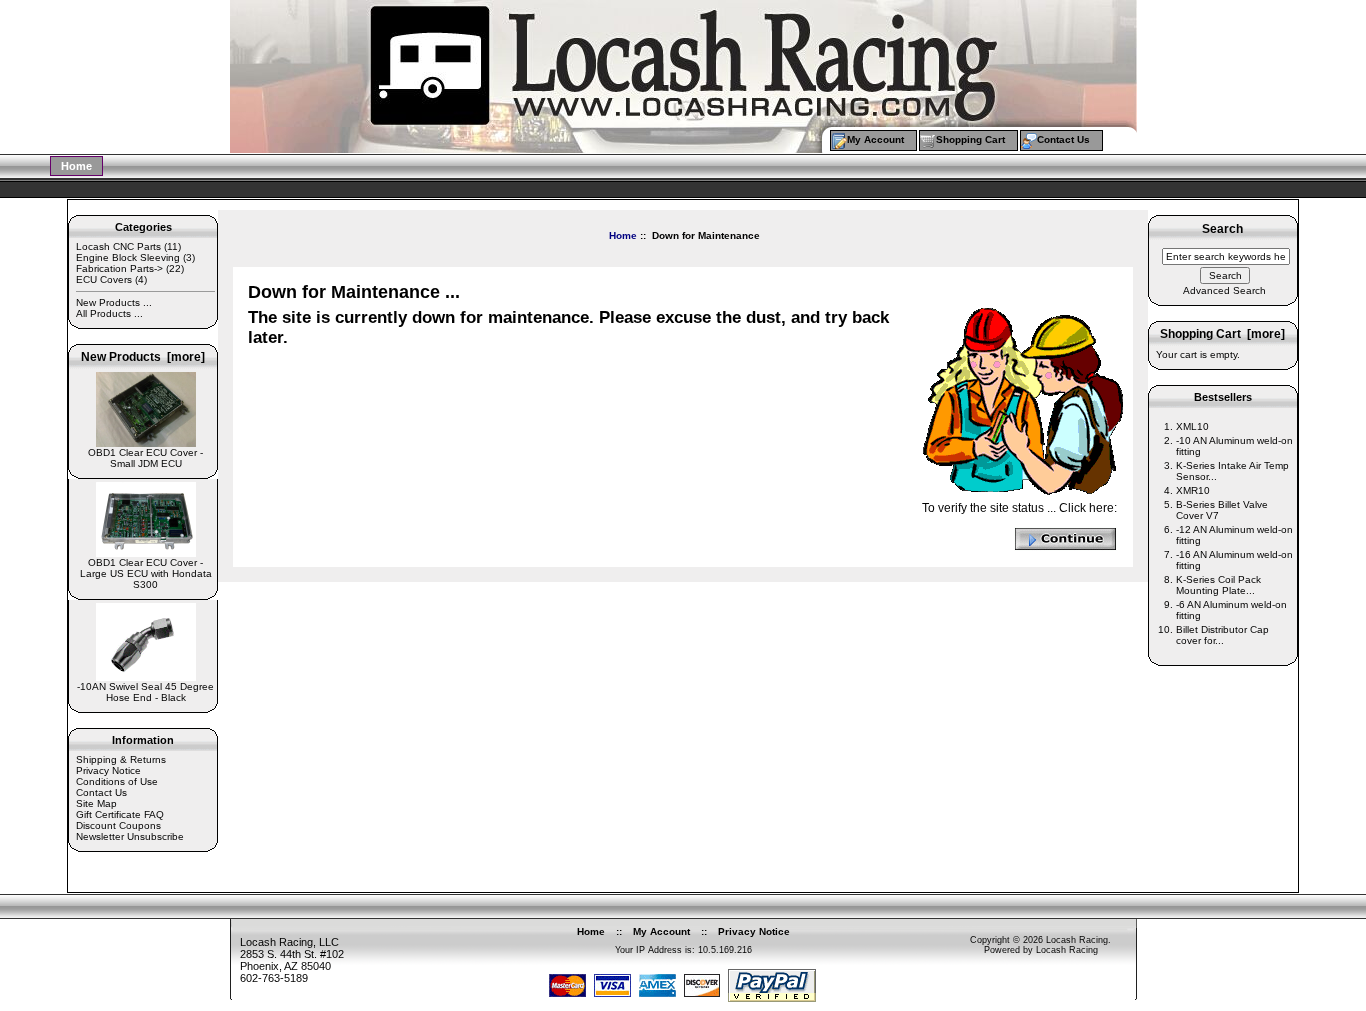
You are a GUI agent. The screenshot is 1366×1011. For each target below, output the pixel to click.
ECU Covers (104, 279)
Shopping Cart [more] (1222, 334)
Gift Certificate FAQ (120, 814)
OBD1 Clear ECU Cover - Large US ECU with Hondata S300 (146, 573)
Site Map (96, 803)
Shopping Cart (970, 139)
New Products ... (114, 302)
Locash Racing (1077, 940)
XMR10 (1193, 490)
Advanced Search (1224, 290)
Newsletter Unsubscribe (130, 836)
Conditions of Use (117, 781)
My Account (875, 139)
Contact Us (1063, 139)
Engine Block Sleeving (128, 257)
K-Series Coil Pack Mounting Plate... (1218, 585)
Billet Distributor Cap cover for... (1222, 635)
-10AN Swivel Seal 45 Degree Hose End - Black (145, 692)
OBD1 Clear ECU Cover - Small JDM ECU (145, 458)
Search (1222, 230)
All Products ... (109, 313)
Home (76, 166)
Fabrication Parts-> (119, 268)
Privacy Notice (108, 770)
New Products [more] (143, 357)
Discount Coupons (118, 825)
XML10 (1192, 426)
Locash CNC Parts (118, 246)
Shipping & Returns (121, 759)
